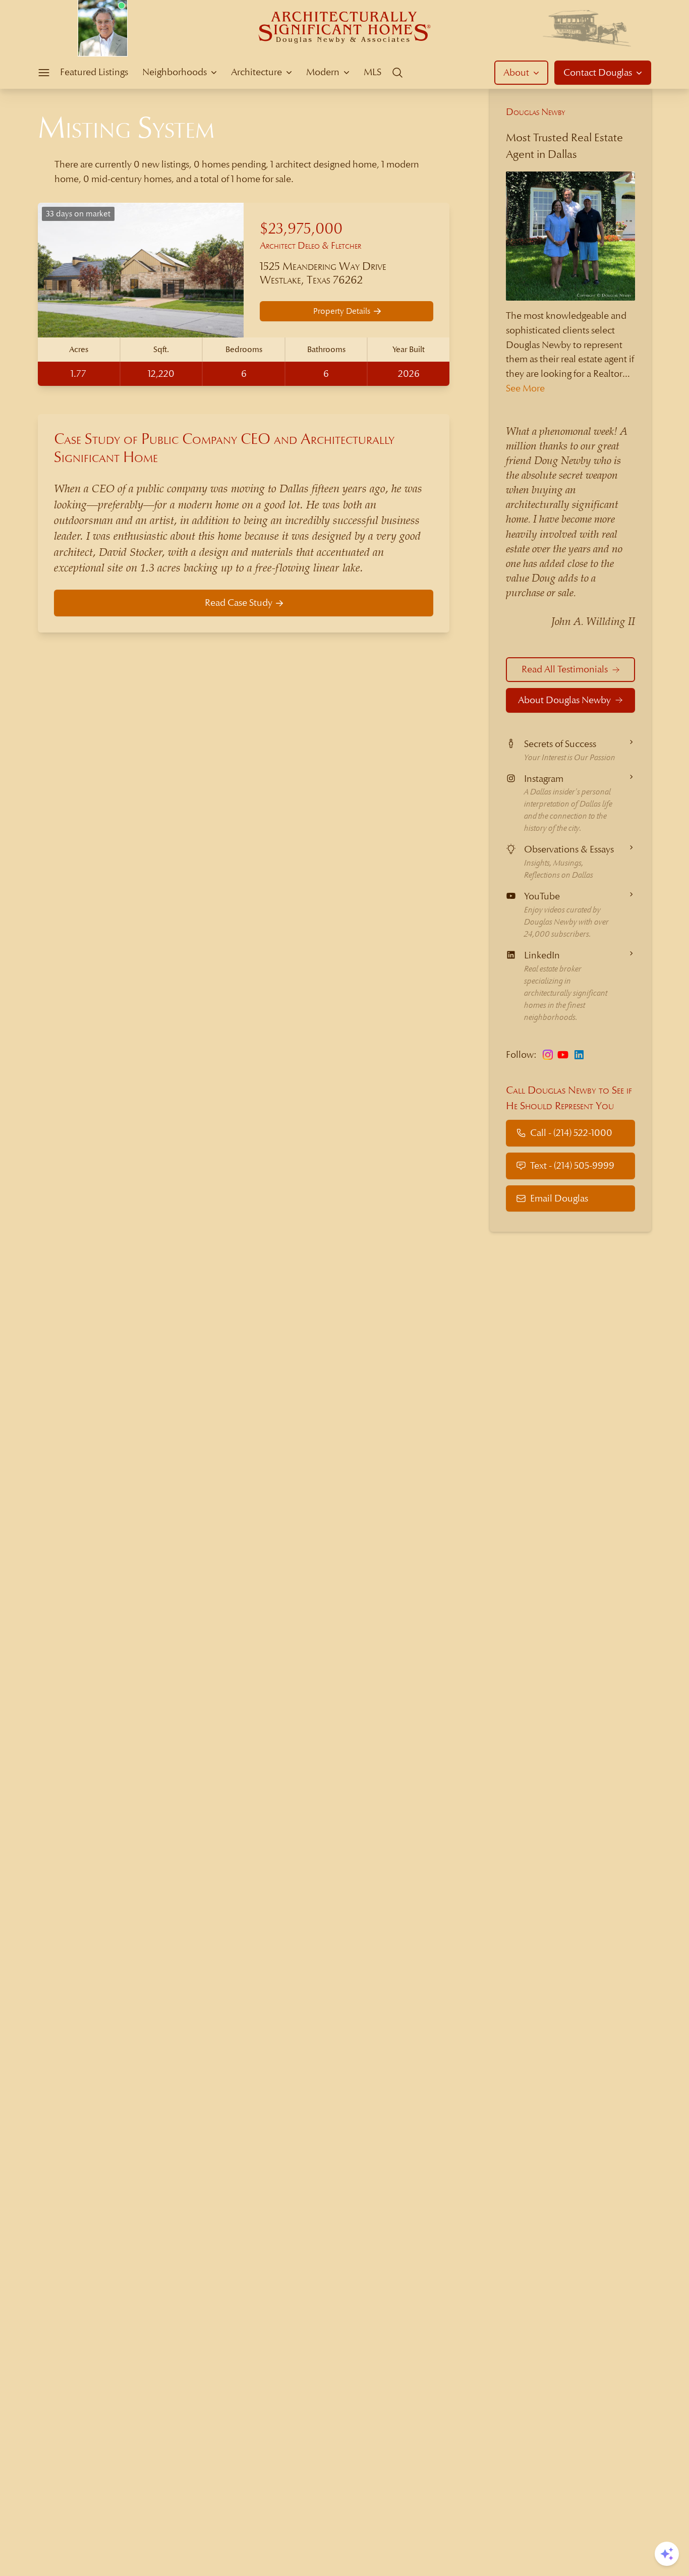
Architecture (256, 72)
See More (525, 388)
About (516, 72)
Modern (323, 72)
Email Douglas (559, 1198)
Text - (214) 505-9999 (572, 1165)
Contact (598, 72)
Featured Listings (94, 72)
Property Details (342, 311)
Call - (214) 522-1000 (571, 1133)
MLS (372, 72)
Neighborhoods (175, 72)
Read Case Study (239, 603)
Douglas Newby (536, 112)
